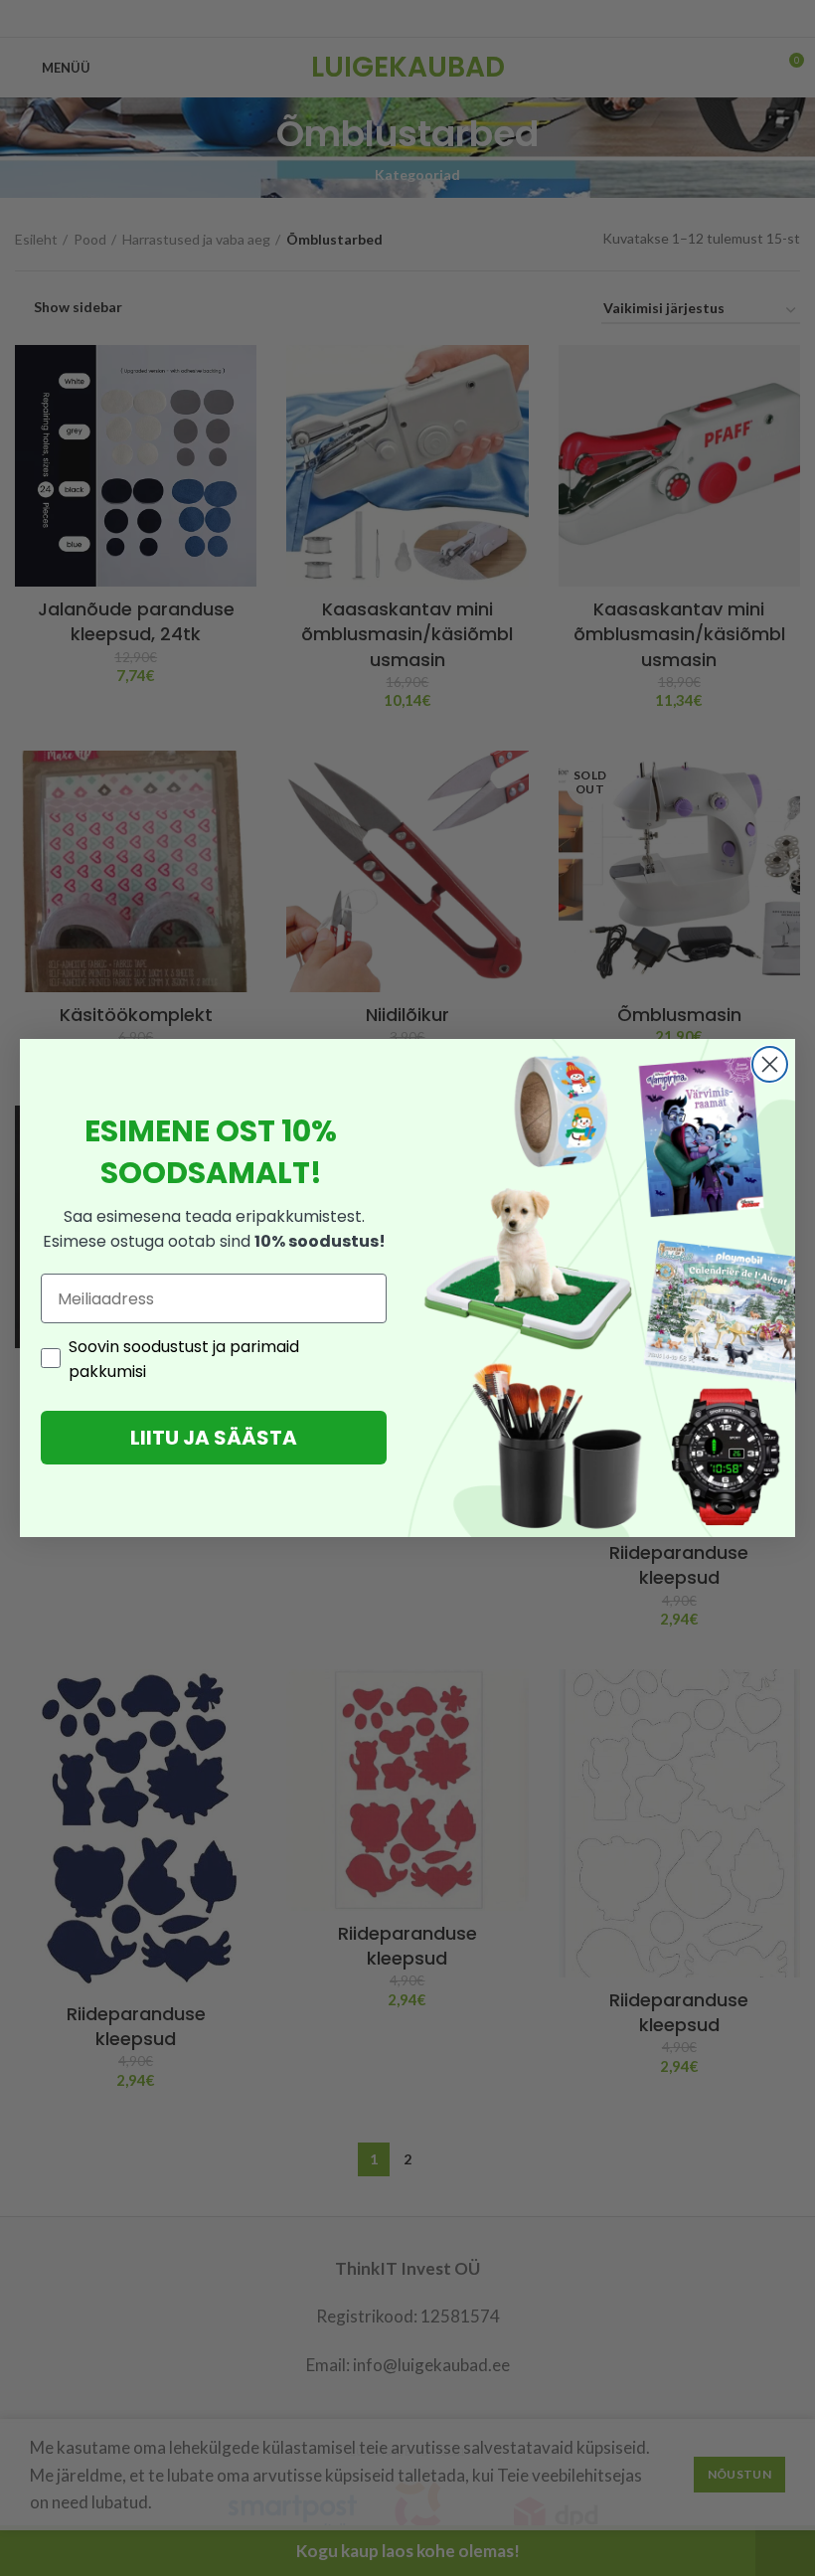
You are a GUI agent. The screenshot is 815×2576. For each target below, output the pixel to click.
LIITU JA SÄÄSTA (214, 1438)
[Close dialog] (770, 1064)
